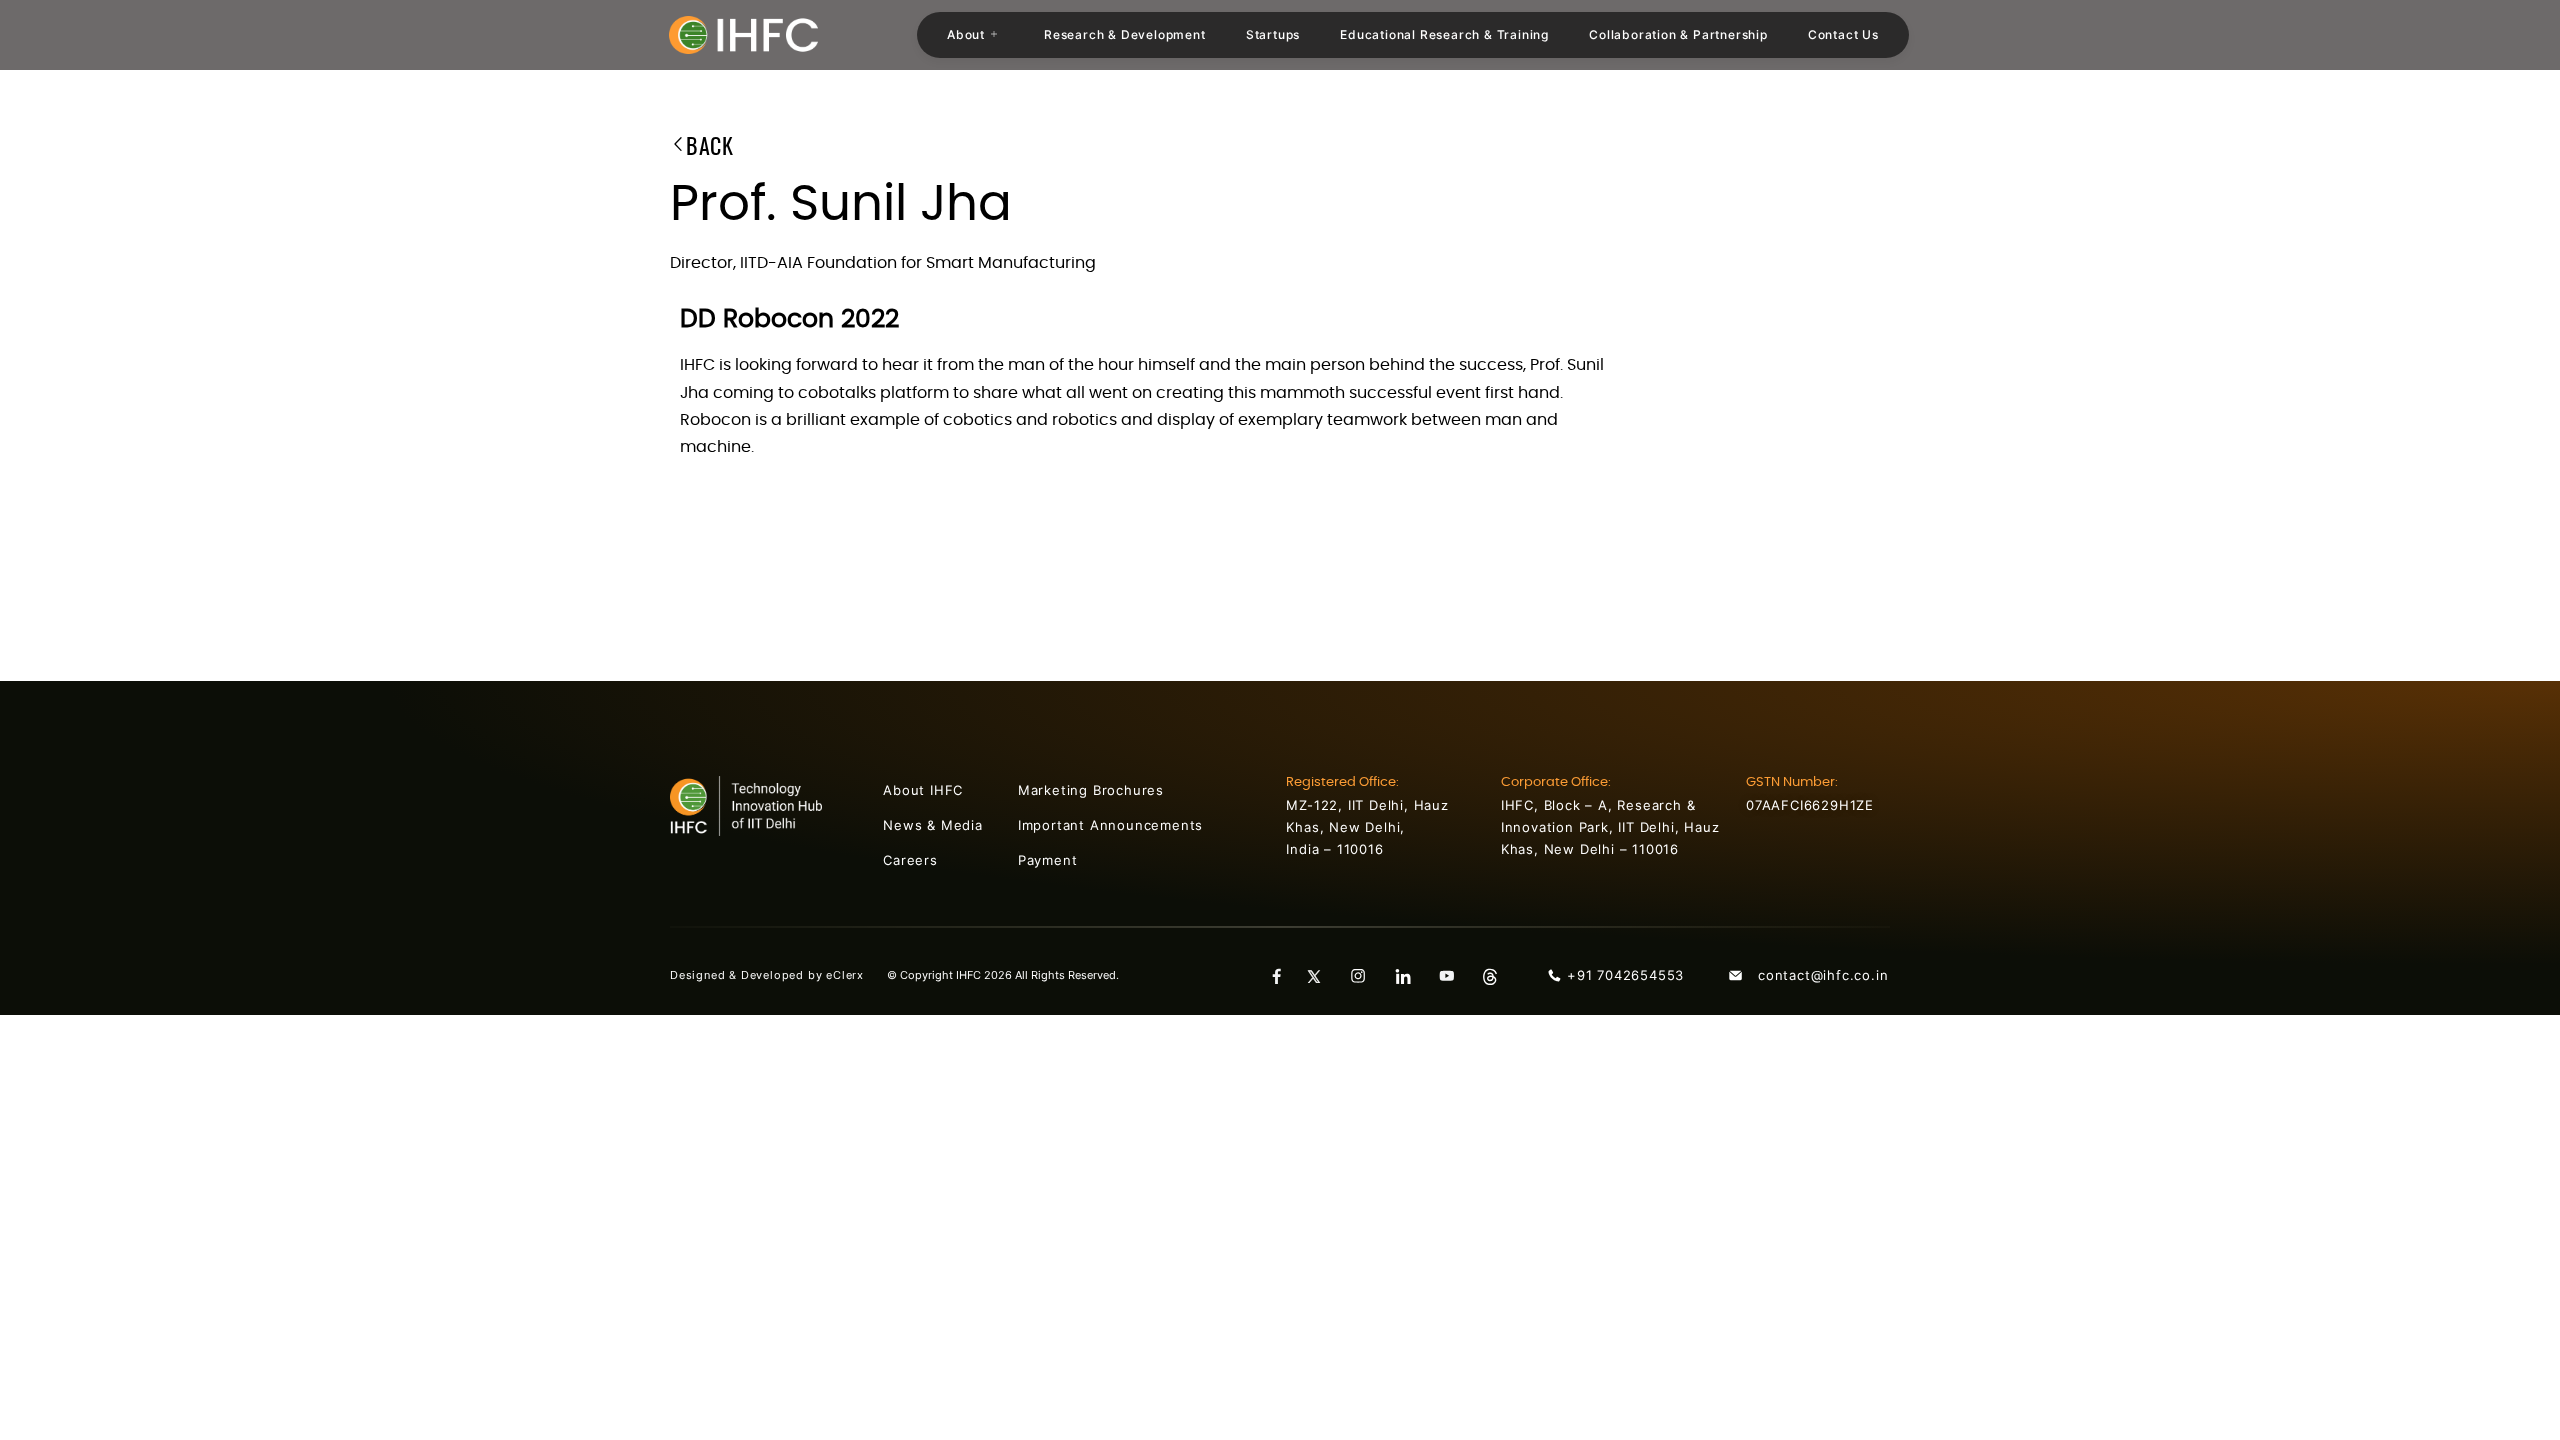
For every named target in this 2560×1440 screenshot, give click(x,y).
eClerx (856, 975)
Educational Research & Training (1444, 34)
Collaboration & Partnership (1678, 34)
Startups (1273, 34)
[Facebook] (1278, 975)
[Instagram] (1366, 975)
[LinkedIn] (1410, 975)
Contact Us (1843, 34)
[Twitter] (1322, 975)
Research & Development (1125, 34)
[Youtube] (1454, 975)
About (966, 34)
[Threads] (1498, 975)
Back (710, 148)
